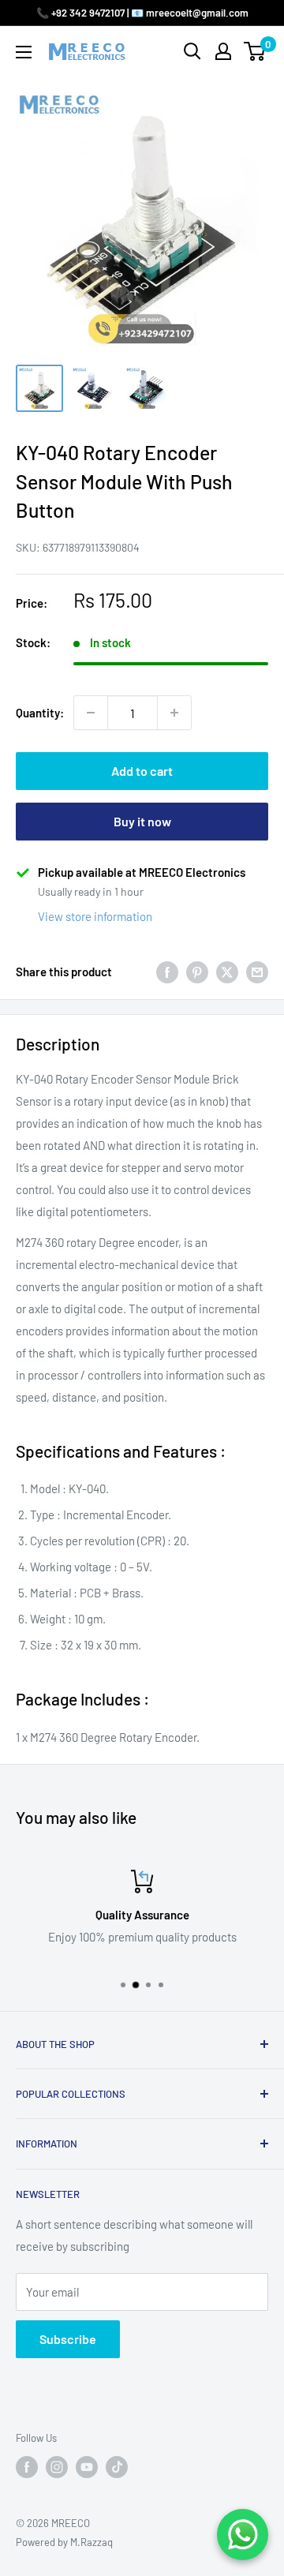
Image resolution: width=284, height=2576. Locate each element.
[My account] (223, 51)
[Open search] (192, 51)
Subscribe (68, 2339)
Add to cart (142, 771)
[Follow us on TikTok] (117, 2467)
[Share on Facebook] (167, 972)
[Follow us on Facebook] (27, 2467)
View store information (95, 916)
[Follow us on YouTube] (87, 2467)
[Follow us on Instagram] (57, 2467)
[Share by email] (257, 972)
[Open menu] (24, 52)
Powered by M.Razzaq (64, 2542)
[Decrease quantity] (91, 713)
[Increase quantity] (174, 713)
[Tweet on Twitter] (227, 972)
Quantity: (40, 713)
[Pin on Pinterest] (197, 972)
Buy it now (142, 821)
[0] (255, 51)
